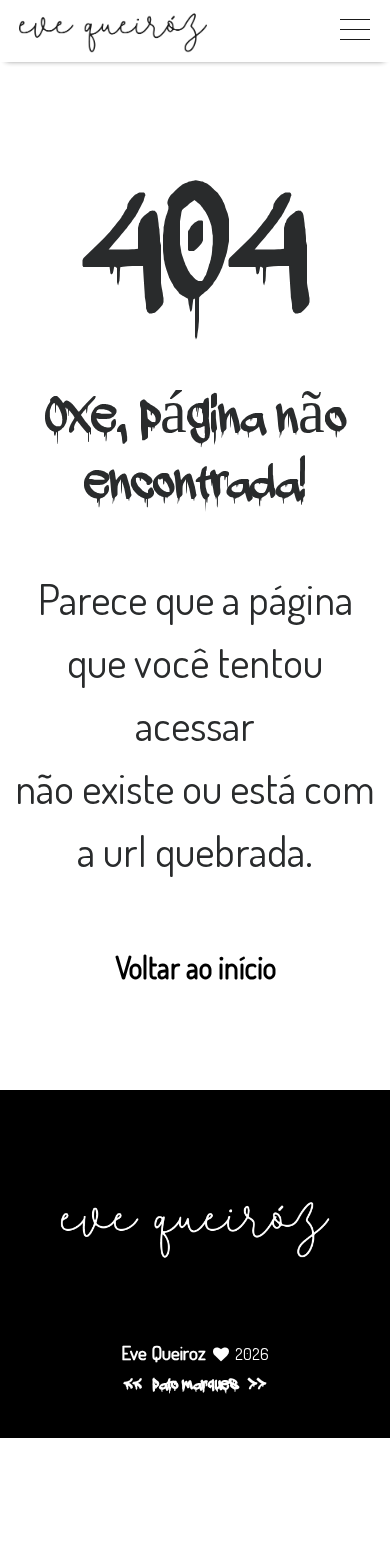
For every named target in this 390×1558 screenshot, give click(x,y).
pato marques (195, 1386)
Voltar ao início (195, 967)
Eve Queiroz (163, 1352)
